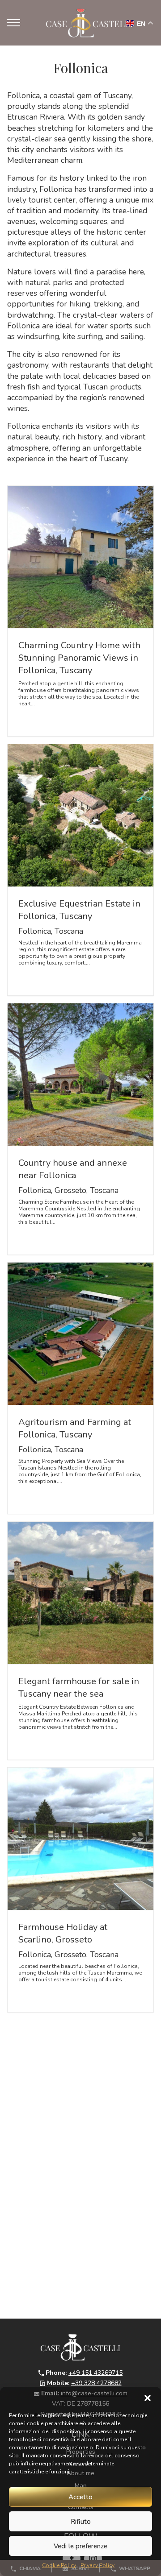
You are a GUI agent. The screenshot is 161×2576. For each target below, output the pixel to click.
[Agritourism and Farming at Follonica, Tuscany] (80, 1334)
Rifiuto (81, 2522)
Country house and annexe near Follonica (73, 1169)
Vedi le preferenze (80, 2546)
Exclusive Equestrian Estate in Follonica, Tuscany (79, 910)
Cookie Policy (59, 2565)
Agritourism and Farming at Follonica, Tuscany (75, 1428)
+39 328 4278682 (96, 2383)
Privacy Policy (97, 2565)
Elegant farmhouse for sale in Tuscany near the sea (79, 1688)
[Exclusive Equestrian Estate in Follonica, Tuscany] (80, 815)
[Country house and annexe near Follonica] (80, 1075)
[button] (148, 2398)
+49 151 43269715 (95, 2373)
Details (35, 719)
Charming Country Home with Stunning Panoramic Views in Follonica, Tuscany (79, 658)
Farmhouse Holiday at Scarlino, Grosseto (63, 1933)
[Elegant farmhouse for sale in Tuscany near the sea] (80, 1593)
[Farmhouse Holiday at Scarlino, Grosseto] (80, 1839)
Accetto (80, 2497)
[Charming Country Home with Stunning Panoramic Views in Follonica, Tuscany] (80, 557)
